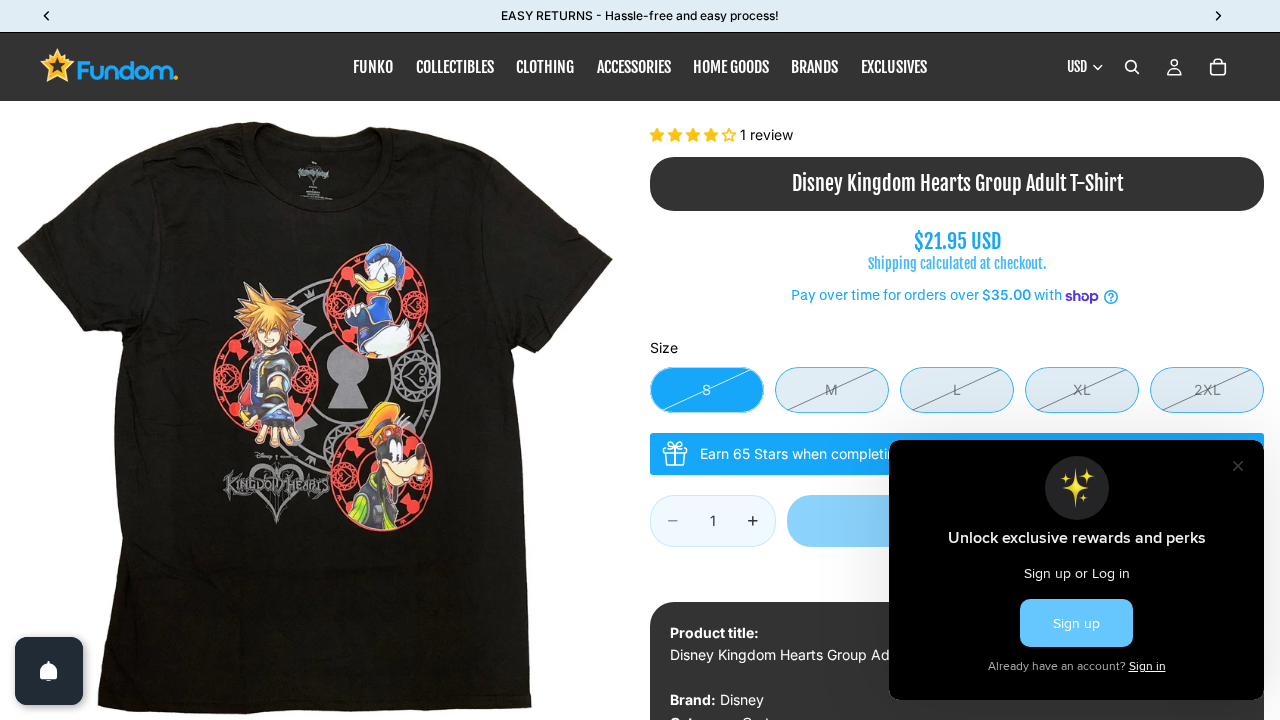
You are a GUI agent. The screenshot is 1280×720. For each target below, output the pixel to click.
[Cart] (1218, 67)
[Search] (1132, 67)
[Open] (49, 671)
